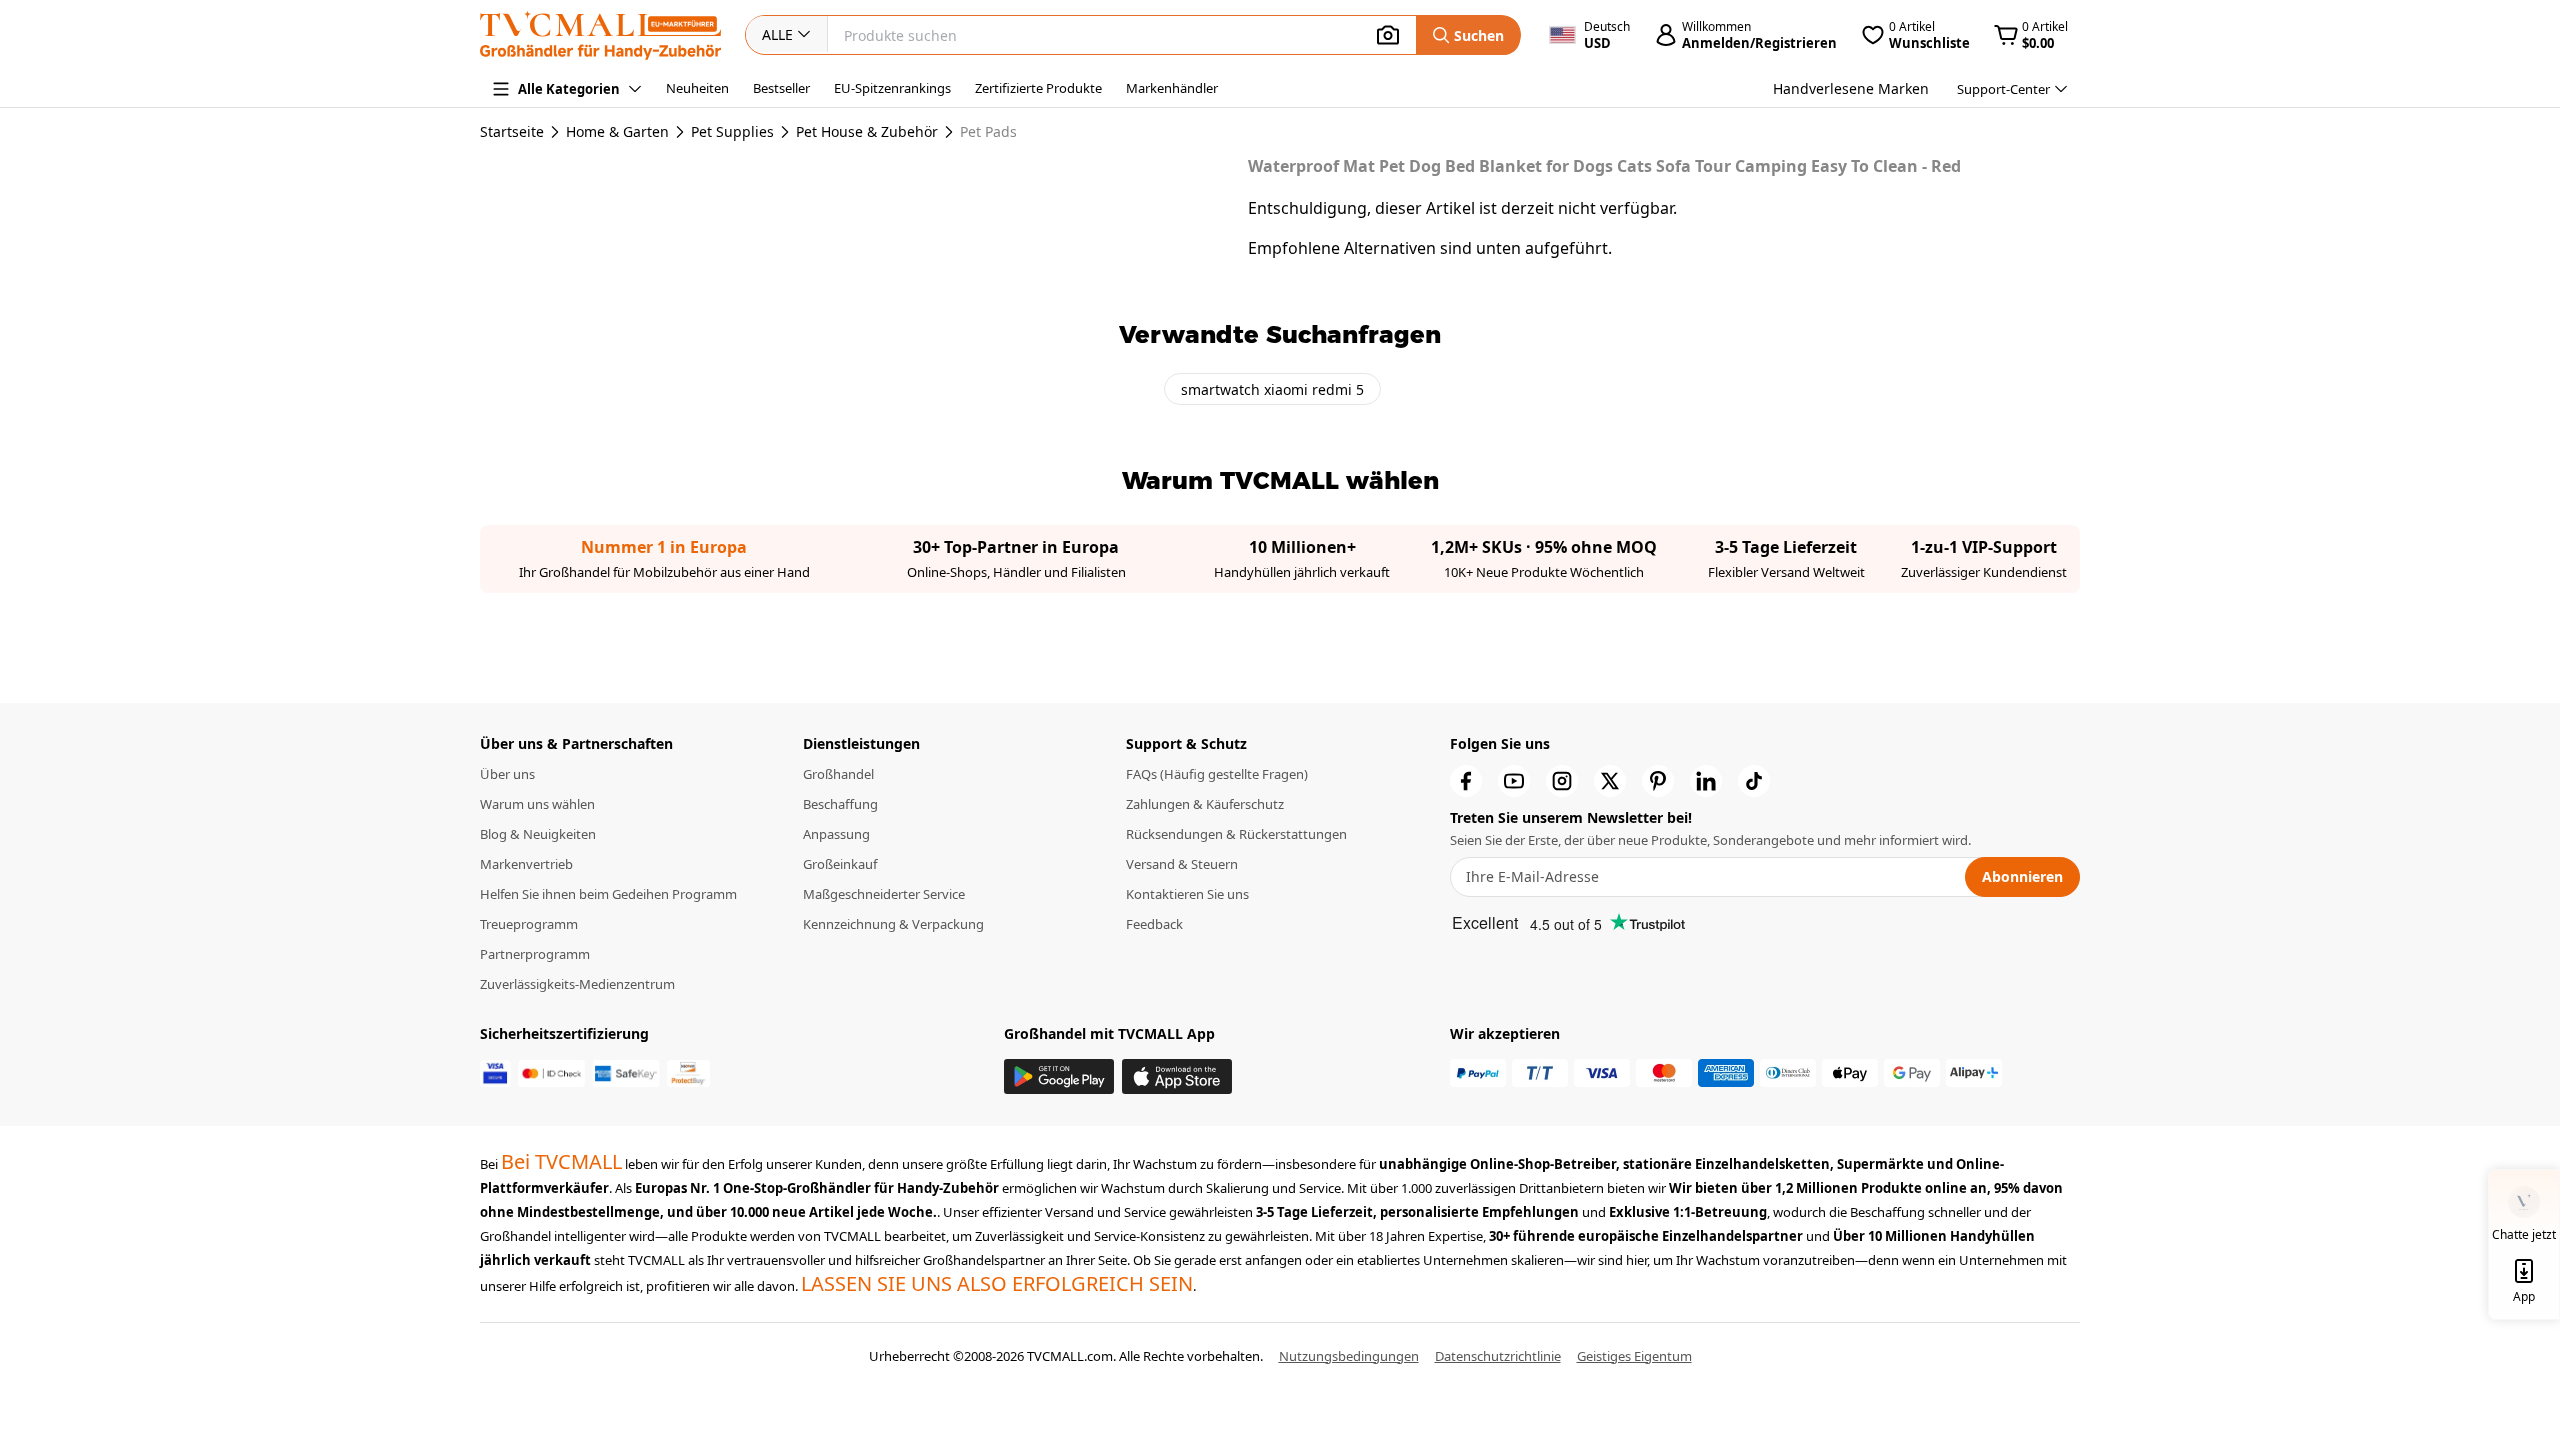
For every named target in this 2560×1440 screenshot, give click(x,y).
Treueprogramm (529, 924)
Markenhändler (1172, 88)
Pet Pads (988, 132)
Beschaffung (840, 804)
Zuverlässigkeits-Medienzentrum (577, 984)
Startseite (512, 131)
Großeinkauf (840, 864)
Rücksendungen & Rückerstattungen (1236, 834)
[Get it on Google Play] (1059, 1076)
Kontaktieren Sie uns (1187, 894)
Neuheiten (697, 88)
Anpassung (836, 834)
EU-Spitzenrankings (892, 88)
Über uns (507, 774)
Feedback (1154, 924)
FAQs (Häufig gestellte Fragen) (1217, 774)
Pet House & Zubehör (867, 132)
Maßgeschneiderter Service (884, 894)
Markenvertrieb (526, 864)
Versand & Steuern (1182, 864)
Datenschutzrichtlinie (1498, 1356)
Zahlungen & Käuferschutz (1205, 804)
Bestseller (781, 88)
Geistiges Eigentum (1634, 1356)
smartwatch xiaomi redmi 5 (1272, 389)
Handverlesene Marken (1851, 88)
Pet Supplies (732, 132)
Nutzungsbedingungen (1349, 1356)
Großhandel (838, 774)
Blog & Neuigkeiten (538, 834)
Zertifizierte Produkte (1038, 88)
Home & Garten (617, 132)
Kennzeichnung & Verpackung (893, 924)
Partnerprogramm (535, 954)
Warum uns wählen (537, 804)
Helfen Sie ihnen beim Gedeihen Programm (608, 894)
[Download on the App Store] (1177, 1076)
